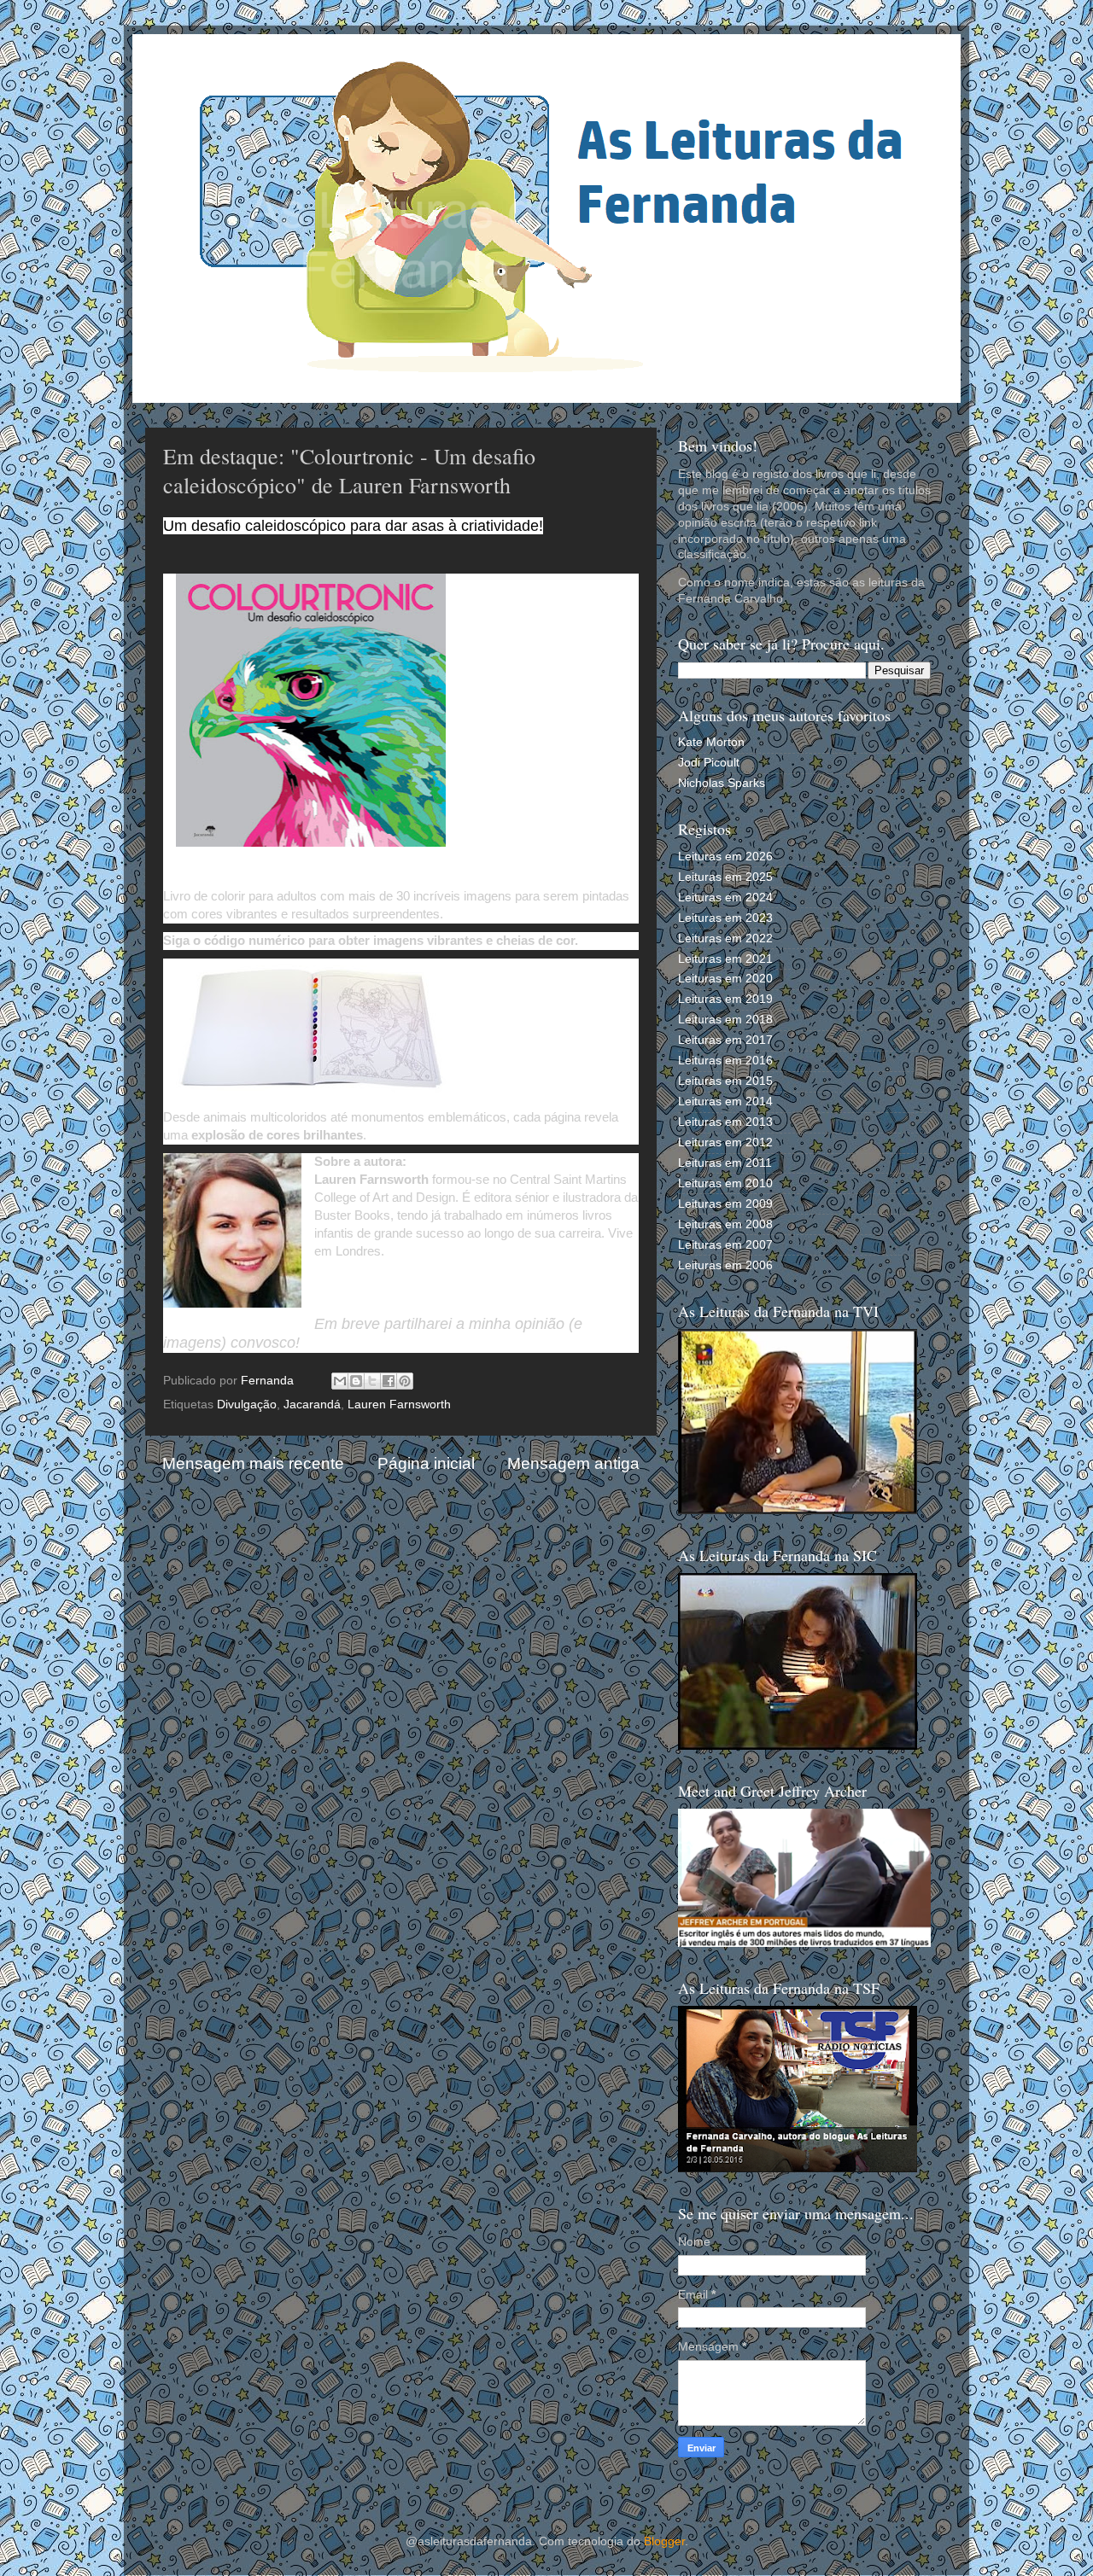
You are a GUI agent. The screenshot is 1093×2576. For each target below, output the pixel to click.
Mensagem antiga (573, 1463)
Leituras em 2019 (725, 999)
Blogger (664, 2541)
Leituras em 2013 (725, 1122)
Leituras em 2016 (725, 1061)
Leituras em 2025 (725, 877)
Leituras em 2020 (725, 979)
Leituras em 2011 (725, 1163)
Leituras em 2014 (725, 1102)
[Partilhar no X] (372, 1381)
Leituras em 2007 (725, 1245)
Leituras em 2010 (725, 1183)
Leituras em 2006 (725, 1265)
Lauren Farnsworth (399, 1405)
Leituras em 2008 (725, 1224)
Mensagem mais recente (253, 1463)
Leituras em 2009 (725, 1204)
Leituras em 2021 (725, 959)
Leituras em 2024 (725, 898)
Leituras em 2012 (725, 1142)
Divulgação (247, 1405)
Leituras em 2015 (725, 1081)
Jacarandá (312, 1405)
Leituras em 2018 (725, 1020)
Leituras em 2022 (725, 938)
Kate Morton (711, 742)
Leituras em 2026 (725, 857)
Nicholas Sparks (722, 783)
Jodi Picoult (709, 763)
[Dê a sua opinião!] (356, 1381)
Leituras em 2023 (725, 918)
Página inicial (426, 1463)
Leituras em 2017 (725, 1040)
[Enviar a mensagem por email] (340, 1381)
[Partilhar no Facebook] (389, 1381)
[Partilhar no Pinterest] (405, 1381)
